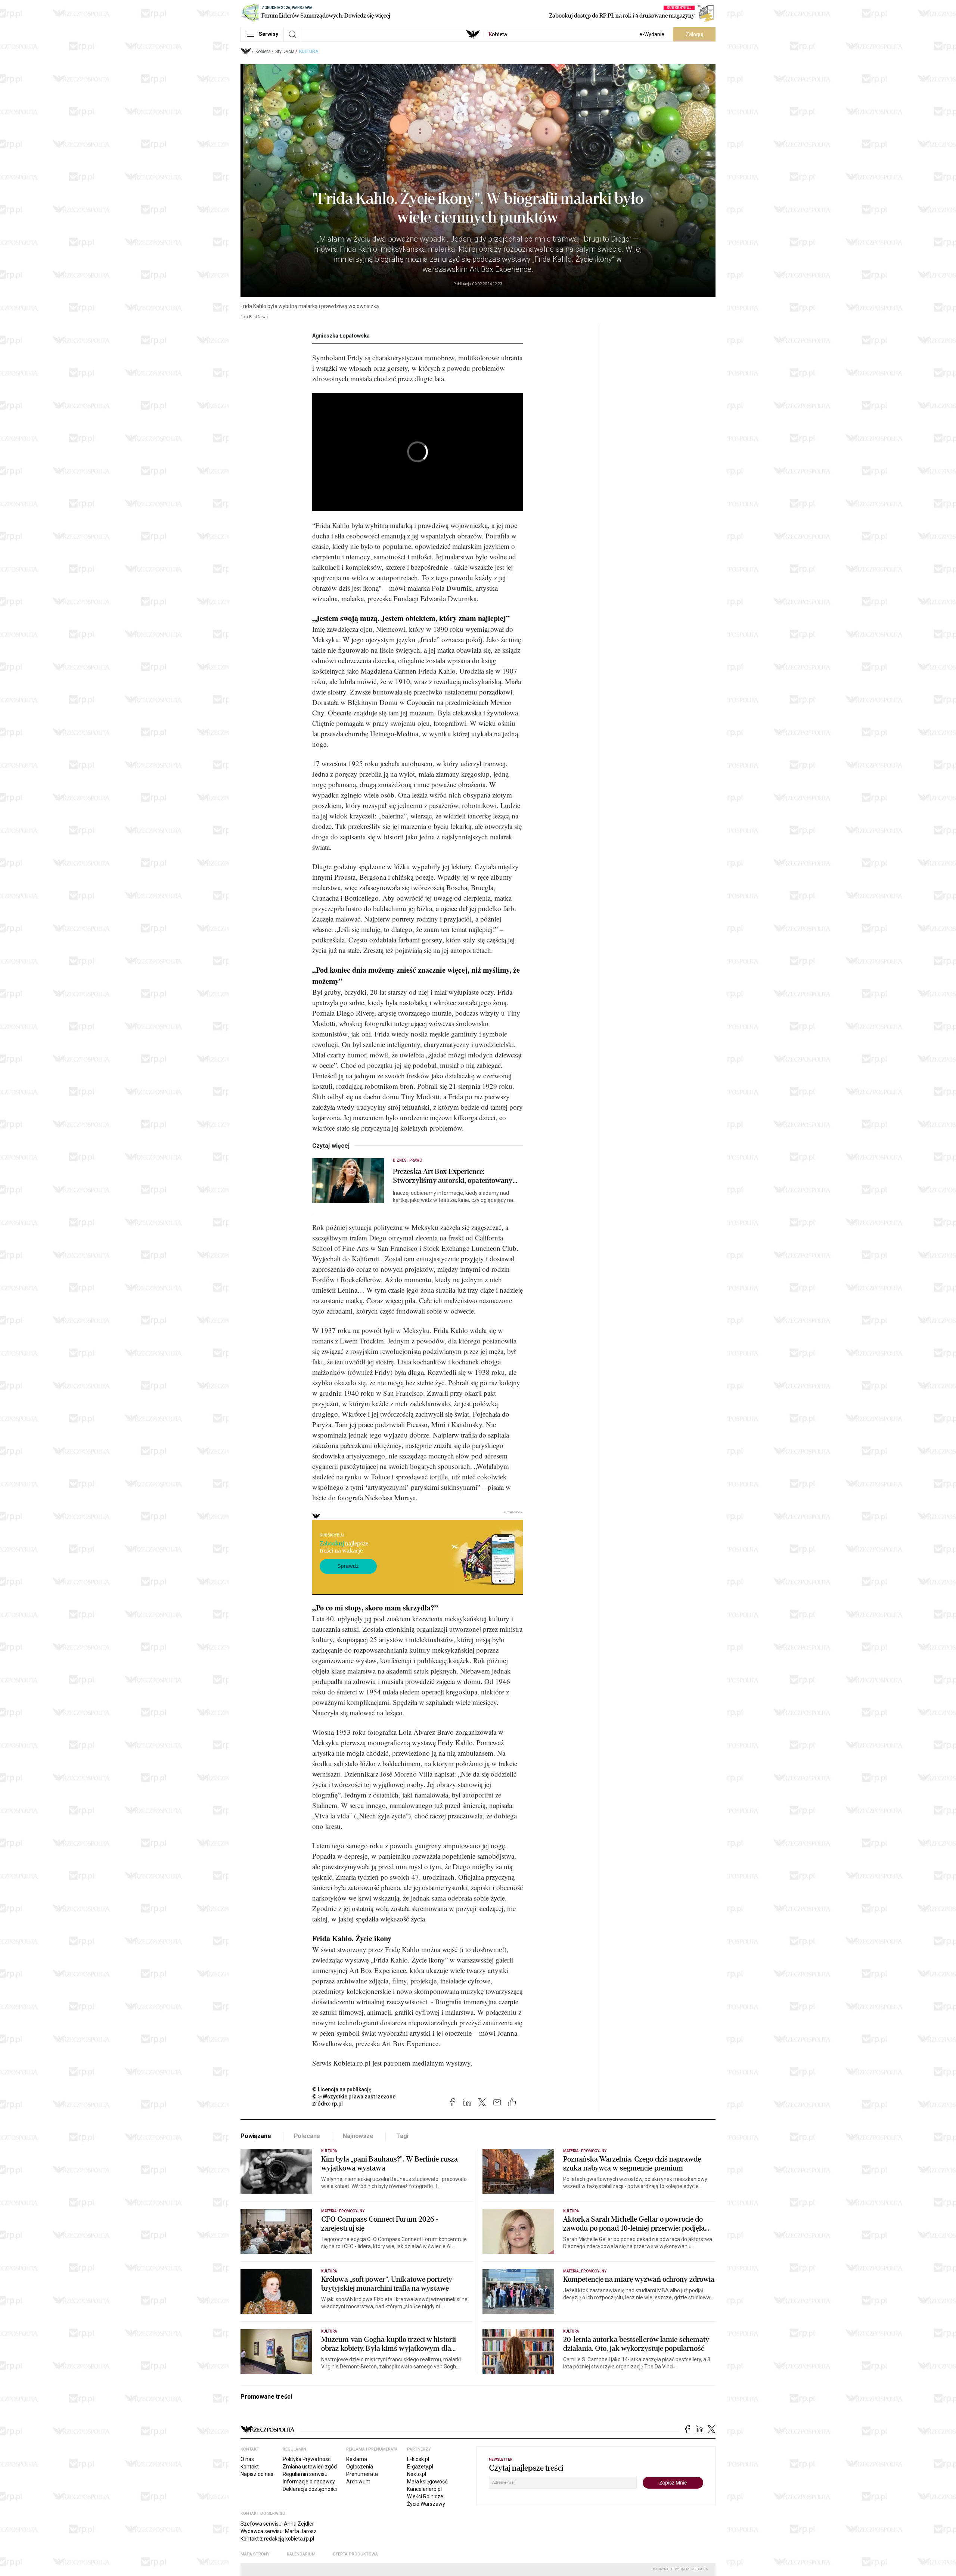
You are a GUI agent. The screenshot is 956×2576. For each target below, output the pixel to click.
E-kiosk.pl (418, 2459)
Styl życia (285, 52)
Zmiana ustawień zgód (310, 2467)
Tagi (402, 2136)
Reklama (357, 2459)
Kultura (309, 52)
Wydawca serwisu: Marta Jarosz (279, 2531)
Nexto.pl (417, 2474)
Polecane (307, 2136)
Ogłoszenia (360, 2467)
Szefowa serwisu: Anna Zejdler (277, 2524)
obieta (498, 34)
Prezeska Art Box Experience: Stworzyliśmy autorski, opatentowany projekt (453, 1176)
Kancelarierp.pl (424, 2489)
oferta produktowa (355, 2554)
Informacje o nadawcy (309, 2482)
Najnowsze (358, 2136)
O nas (247, 2459)
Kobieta (263, 52)
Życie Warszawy (426, 2504)
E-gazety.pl (420, 2467)
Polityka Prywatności (307, 2459)
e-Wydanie (652, 34)
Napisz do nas (257, 2474)
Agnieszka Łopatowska (341, 336)
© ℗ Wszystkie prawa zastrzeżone (354, 2097)
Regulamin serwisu (305, 2474)
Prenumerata (362, 2474)
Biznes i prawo (407, 1160)
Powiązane (256, 2136)
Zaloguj (694, 34)
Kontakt (250, 2467)
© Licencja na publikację (342, 2089)
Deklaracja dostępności (310, 2489)
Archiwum (358, 2482)
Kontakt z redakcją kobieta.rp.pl (277, 2539)
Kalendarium (301, 2554)
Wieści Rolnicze (425, 2496)
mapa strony (255, 2554)
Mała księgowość (427, 2482)
